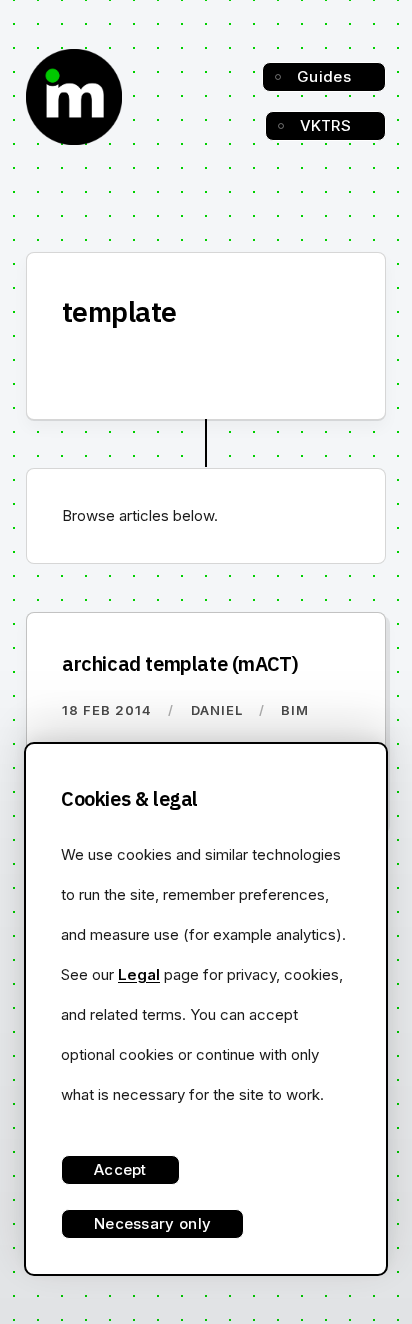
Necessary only (152, 1223)
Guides (324, 76)
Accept (120, 1169)
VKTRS (326, 125)
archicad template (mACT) (180, 663)
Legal (139, 974)
